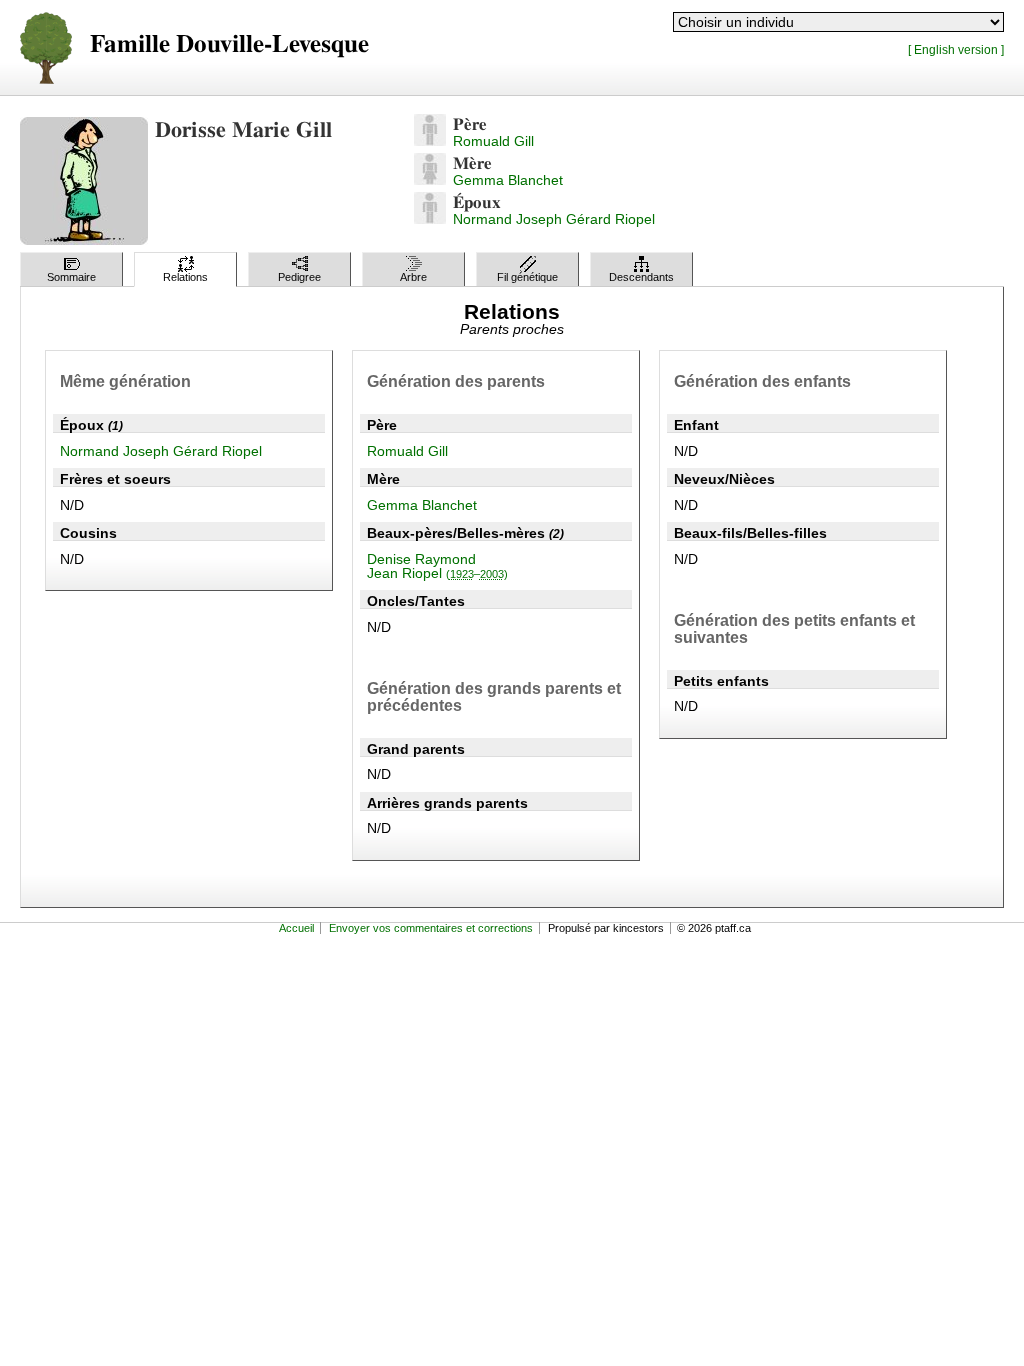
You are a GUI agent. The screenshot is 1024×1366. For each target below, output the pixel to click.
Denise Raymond (421, 559)
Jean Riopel (437, 573)
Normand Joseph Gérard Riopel (554, 219)
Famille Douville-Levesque (229, 44)
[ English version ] (956, 49)
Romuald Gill (493, 141)
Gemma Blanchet (508, 180)
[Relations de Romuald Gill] (430, 141)
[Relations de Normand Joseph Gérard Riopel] (430, 219)
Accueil (296, 928)
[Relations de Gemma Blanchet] (430, 180)
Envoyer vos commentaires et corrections (431, 928)
